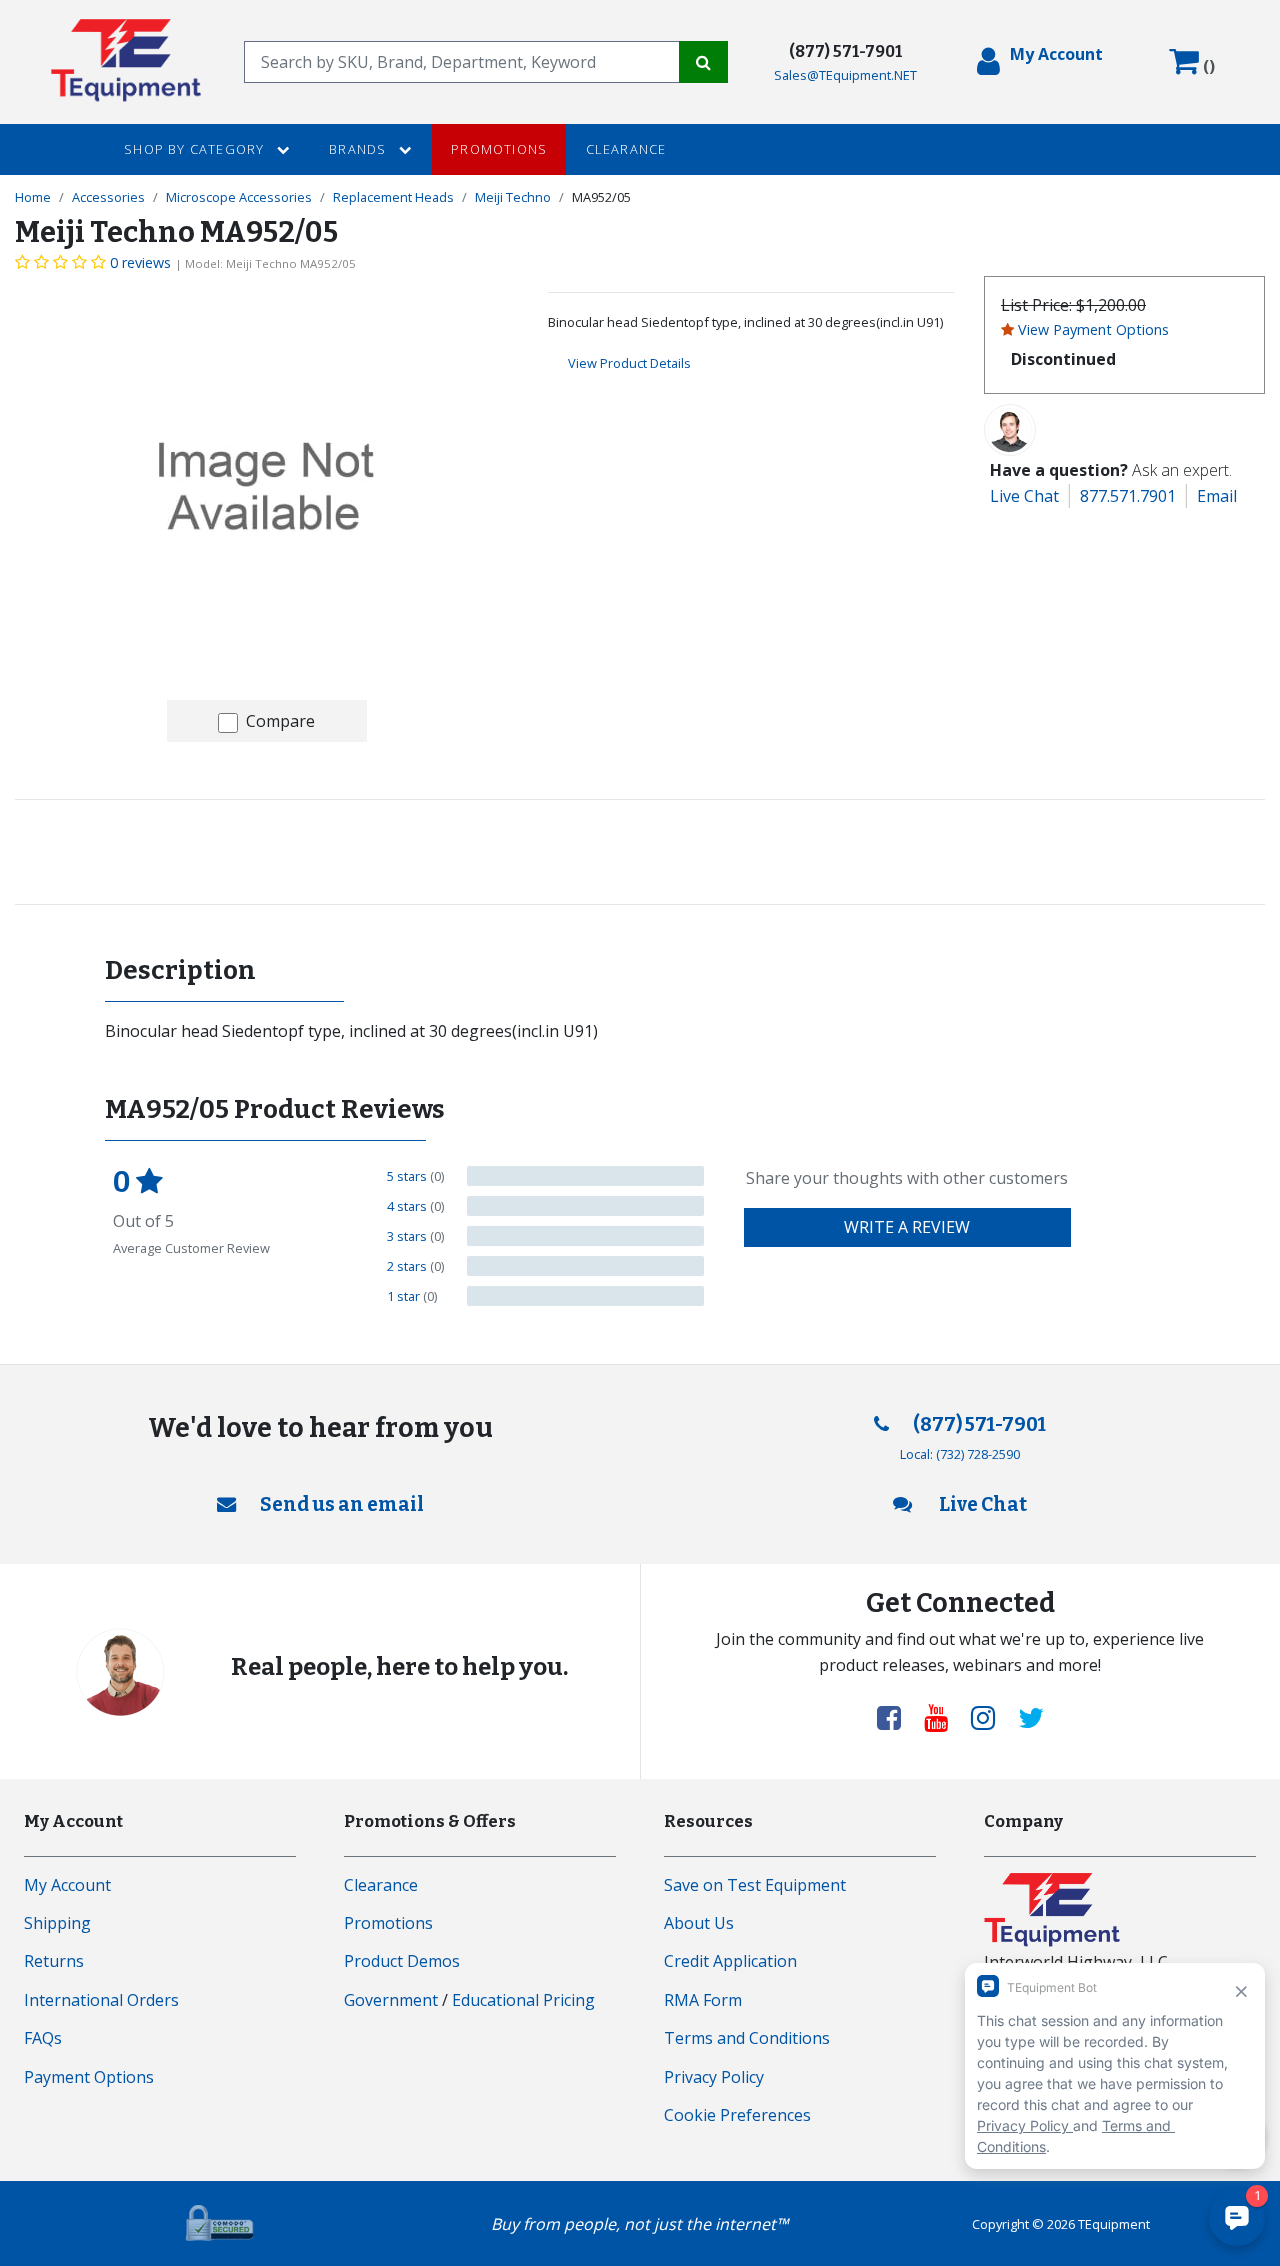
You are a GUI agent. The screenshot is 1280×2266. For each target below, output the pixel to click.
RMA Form (703, 2000)
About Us (699, 1923)
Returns (54, 1961)
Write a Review (907, 1227)
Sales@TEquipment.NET (845, 75)
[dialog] (1040, 62)
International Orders (101, 2000)
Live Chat (1024, 496)
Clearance (626, 149)
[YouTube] (944, 1717)
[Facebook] (897, 1717)
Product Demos (402, 1961)
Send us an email (342, 1504)
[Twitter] (1031, 1717)
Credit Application (730, 1961)
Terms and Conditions (747, 2038)
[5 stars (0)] (585, 1176)
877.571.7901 (1128, 496)
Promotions (499, 149)
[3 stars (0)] (585, 1236)
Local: (960, 1454)
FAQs (43, 2038)
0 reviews (140, 262)
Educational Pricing (523, 2000)
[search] (462, 62)
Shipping (57, 1923)
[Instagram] (991, 1717)
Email (1217, 496)
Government (391, 2000)
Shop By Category (196, 149)
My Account (67, 1885)
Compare (280, 721)
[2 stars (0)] (585, 1266)
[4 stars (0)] (585, 1206)
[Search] (703, 62)
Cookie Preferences (737, 2115)
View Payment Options (1093, 329)
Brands (359, 149)
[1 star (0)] (585, 1296)
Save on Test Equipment (755, 1885)
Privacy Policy (714, 2077)
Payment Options (89, 2077)
